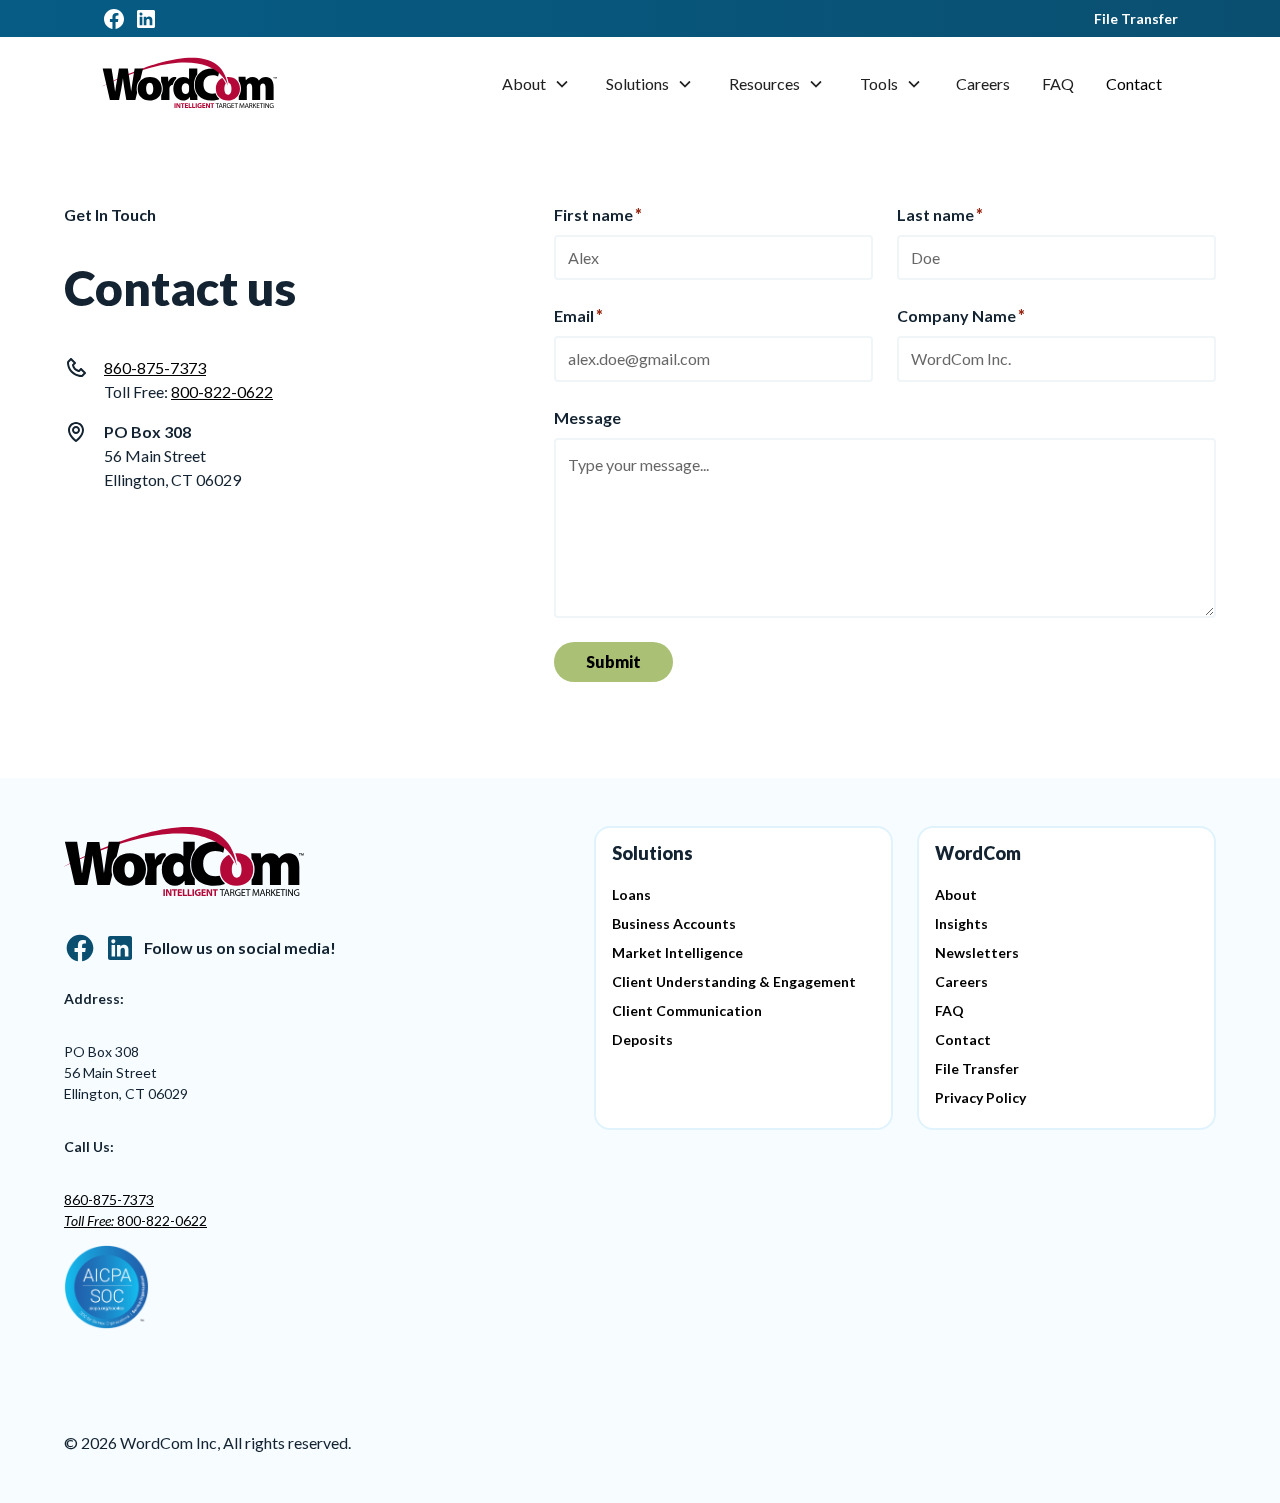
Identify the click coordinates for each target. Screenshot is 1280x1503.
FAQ (1058, 83)
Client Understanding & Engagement (734, 981)
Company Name (961, 315)
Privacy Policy (980, 1097)
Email (578, 315)
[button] (536, 84)
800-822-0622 (222, 391)
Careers (983, 83)
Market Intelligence (677, 952)
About (524, 83)
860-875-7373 (155, 367)
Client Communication (687, 1010)
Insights (961, 923)
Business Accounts (674, 923)
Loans (631, 894)
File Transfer (1136, 18)
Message (587, 417)
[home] (189, 84)
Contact (1134, 83)
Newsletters (977, 952)
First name (598, 214)
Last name (940, 214)
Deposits (642, 1039)
